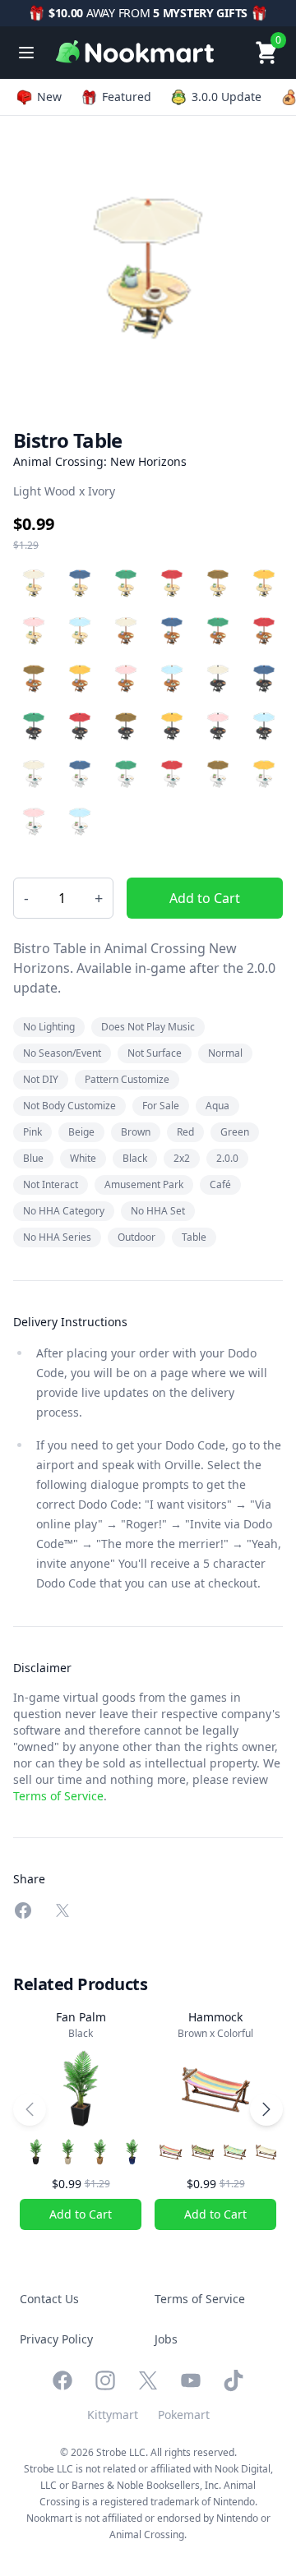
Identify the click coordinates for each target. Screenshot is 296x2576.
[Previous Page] (30, 2109)
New (49, 97)
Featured (127, 97)
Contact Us (49, 2299)
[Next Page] (266, 2109)
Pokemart (184, 2415)
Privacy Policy (56, 2339)
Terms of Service (58, 1796)
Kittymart (113, 2415)
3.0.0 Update (227, 97)
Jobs (166, 2339)
